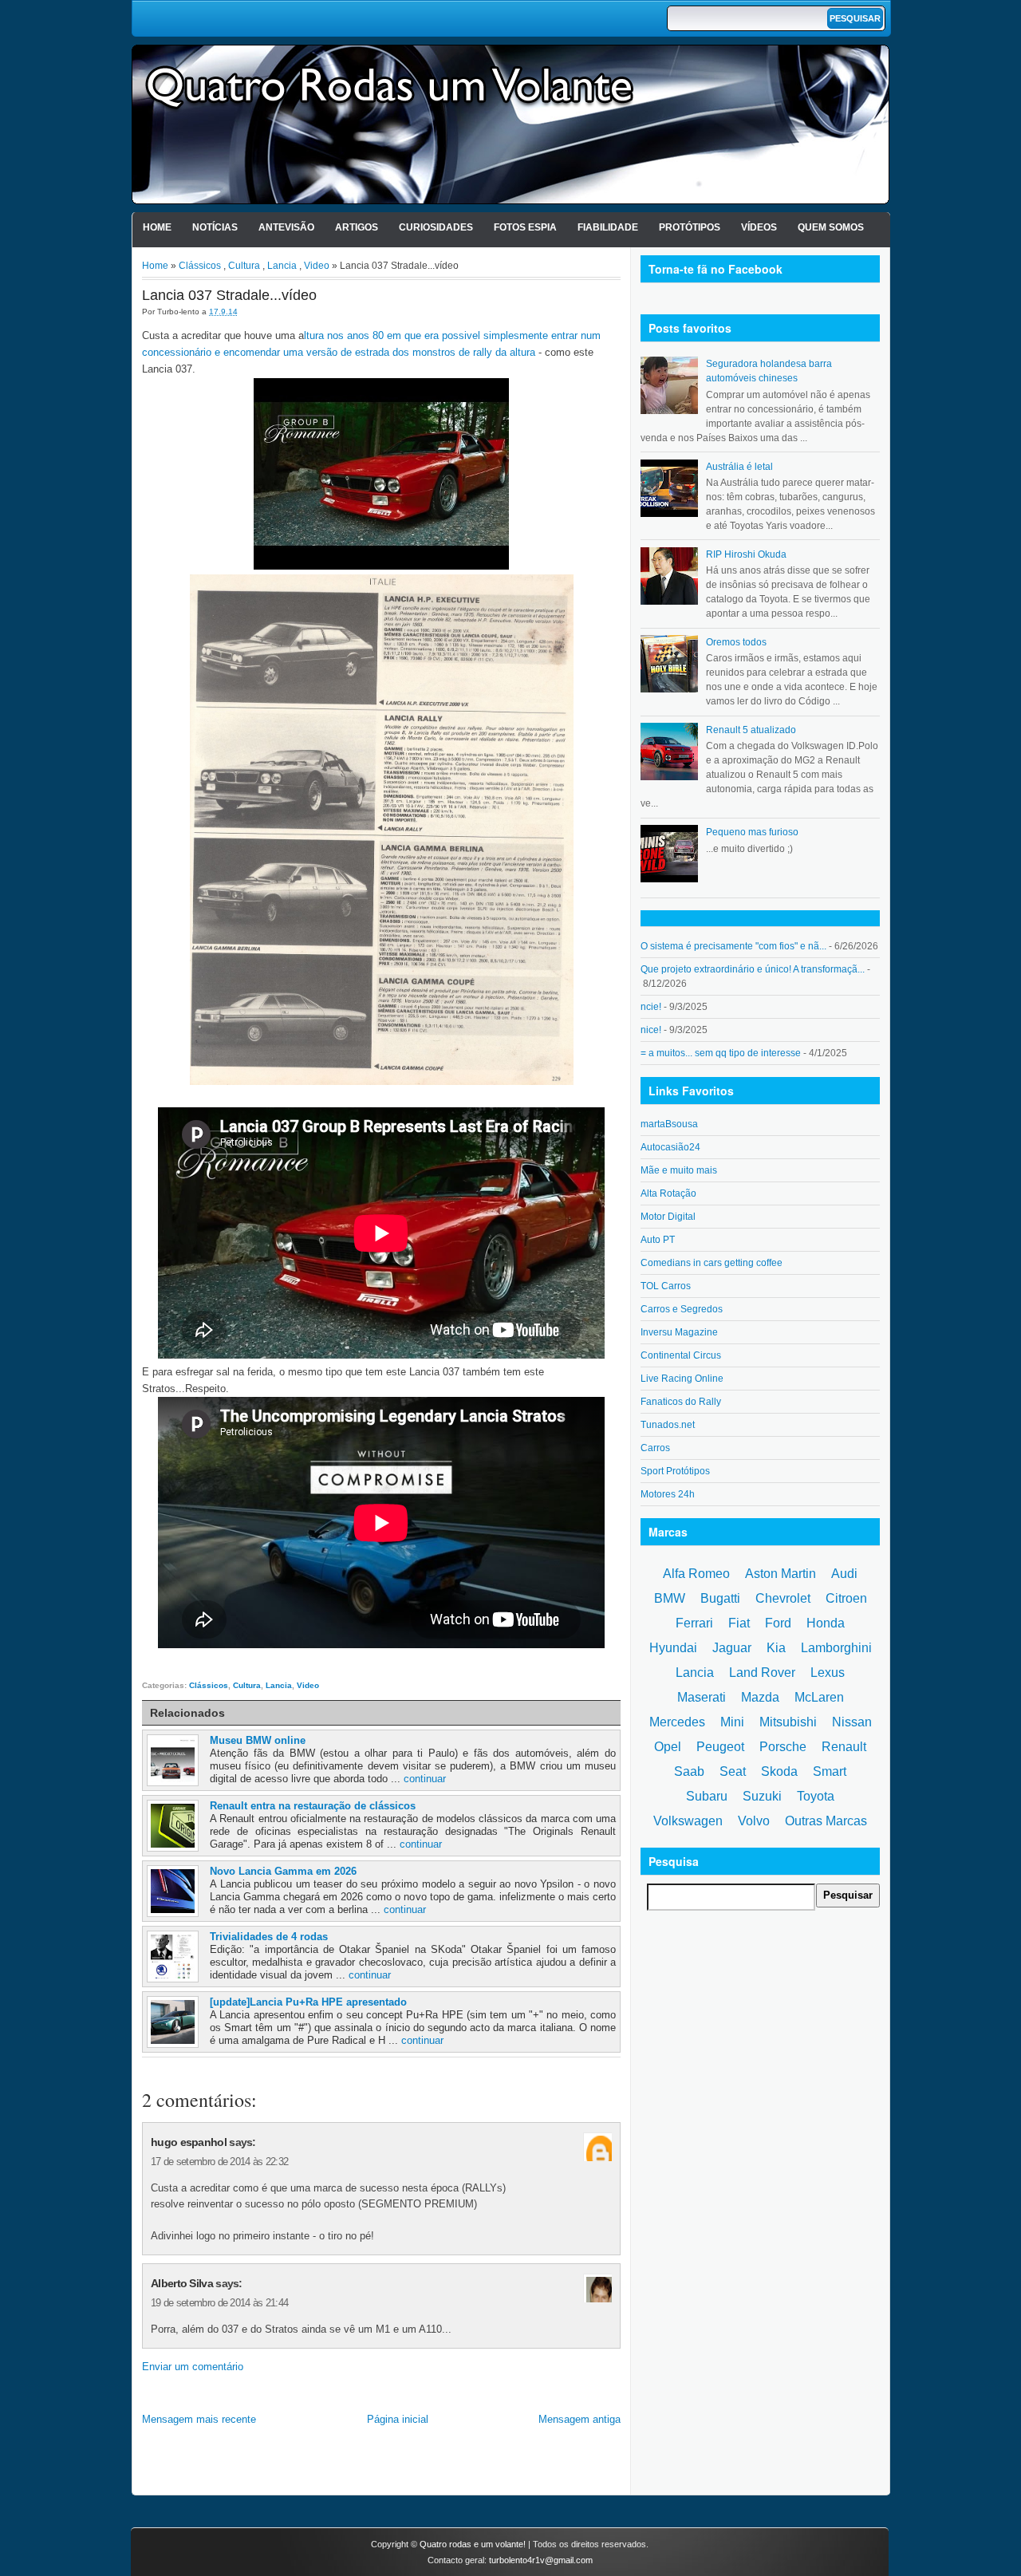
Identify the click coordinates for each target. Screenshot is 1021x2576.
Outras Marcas (826, 1821)
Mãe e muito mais (679, 1170)
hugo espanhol (189, 2142)
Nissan (852, 1722)
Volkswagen (688, 1821)
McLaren (819, 1697)
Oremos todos (736, 642)
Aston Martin (781, 1574)
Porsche (783, 1747)
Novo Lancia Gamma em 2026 (283, 1871)
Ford (778, 1623)
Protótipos (690, 227)
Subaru (707, 1796)
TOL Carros (666, 1286)
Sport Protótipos (675, 1471)
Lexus (828, 1673)
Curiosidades (436, 227)
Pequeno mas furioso (752, 832)
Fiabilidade (608, 227)
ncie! (651, 1007)
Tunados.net (668, 1425)
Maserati (702, 1697)
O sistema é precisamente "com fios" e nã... (733, 946)
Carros (655, 1448)
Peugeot (720, 1747)
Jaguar (732, 1648)
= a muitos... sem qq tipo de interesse (721, 1053)
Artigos (357, 227)
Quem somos (831, 227)
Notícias (215, 227)
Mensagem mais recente (199, 2419)
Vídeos (759, 227)
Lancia (282, 266)
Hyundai (673, 1648)
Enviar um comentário (193, 2367)
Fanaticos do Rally (681, 1402)
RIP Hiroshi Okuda (746, 554)
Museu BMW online (258, 1740)
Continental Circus (681, 1355)
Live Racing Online (682, 1379)
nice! (651, 1030)
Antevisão (286, 227)
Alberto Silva (182, 2283)
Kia (776, 1648)
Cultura (244, 266)
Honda (826, 1623)
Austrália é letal (739, 467)
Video (317, 266)
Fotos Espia (525, 227)
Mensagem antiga (579, 2419)
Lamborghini (836, 1648)
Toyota (816, 1796)
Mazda (760, 1697)
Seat (733, 1771)
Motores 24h (668, 1494)
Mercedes (677, 1722)
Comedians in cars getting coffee (712, 1263)
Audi (844, 1574)
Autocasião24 (670, 1147)
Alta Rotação (668, 1193)
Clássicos (200, 266)
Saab (689, 1771)
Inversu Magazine (679, 1332)
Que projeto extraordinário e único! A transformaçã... (753, 969)
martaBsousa (669, 1124)
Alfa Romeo (696, 1574)
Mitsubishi (788, 1722)
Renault (844, 1747)
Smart (830, 1771)
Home (157, 227)
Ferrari (694, 1623)
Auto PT (658, 1240)
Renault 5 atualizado (751, 730)
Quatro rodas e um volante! (473, 2544)
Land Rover (762, 1673)
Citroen (846, 1598)
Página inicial (398, 2419)
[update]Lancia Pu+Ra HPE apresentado (308, 2002)
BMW (670, 1598)
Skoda (779, 1771)
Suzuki (762, 1796)
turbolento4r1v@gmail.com (541, 2560)
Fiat (739, 1623)
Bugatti (720, 1598)
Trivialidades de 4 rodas (269, 1937)
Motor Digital (668, 1217)
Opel (668, 1747)
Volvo (754, 1821)
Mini (732, 1722)
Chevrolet (783, 1598)
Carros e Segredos (682, 1309)
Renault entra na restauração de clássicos (313, 1806)
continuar (425, 1779)
